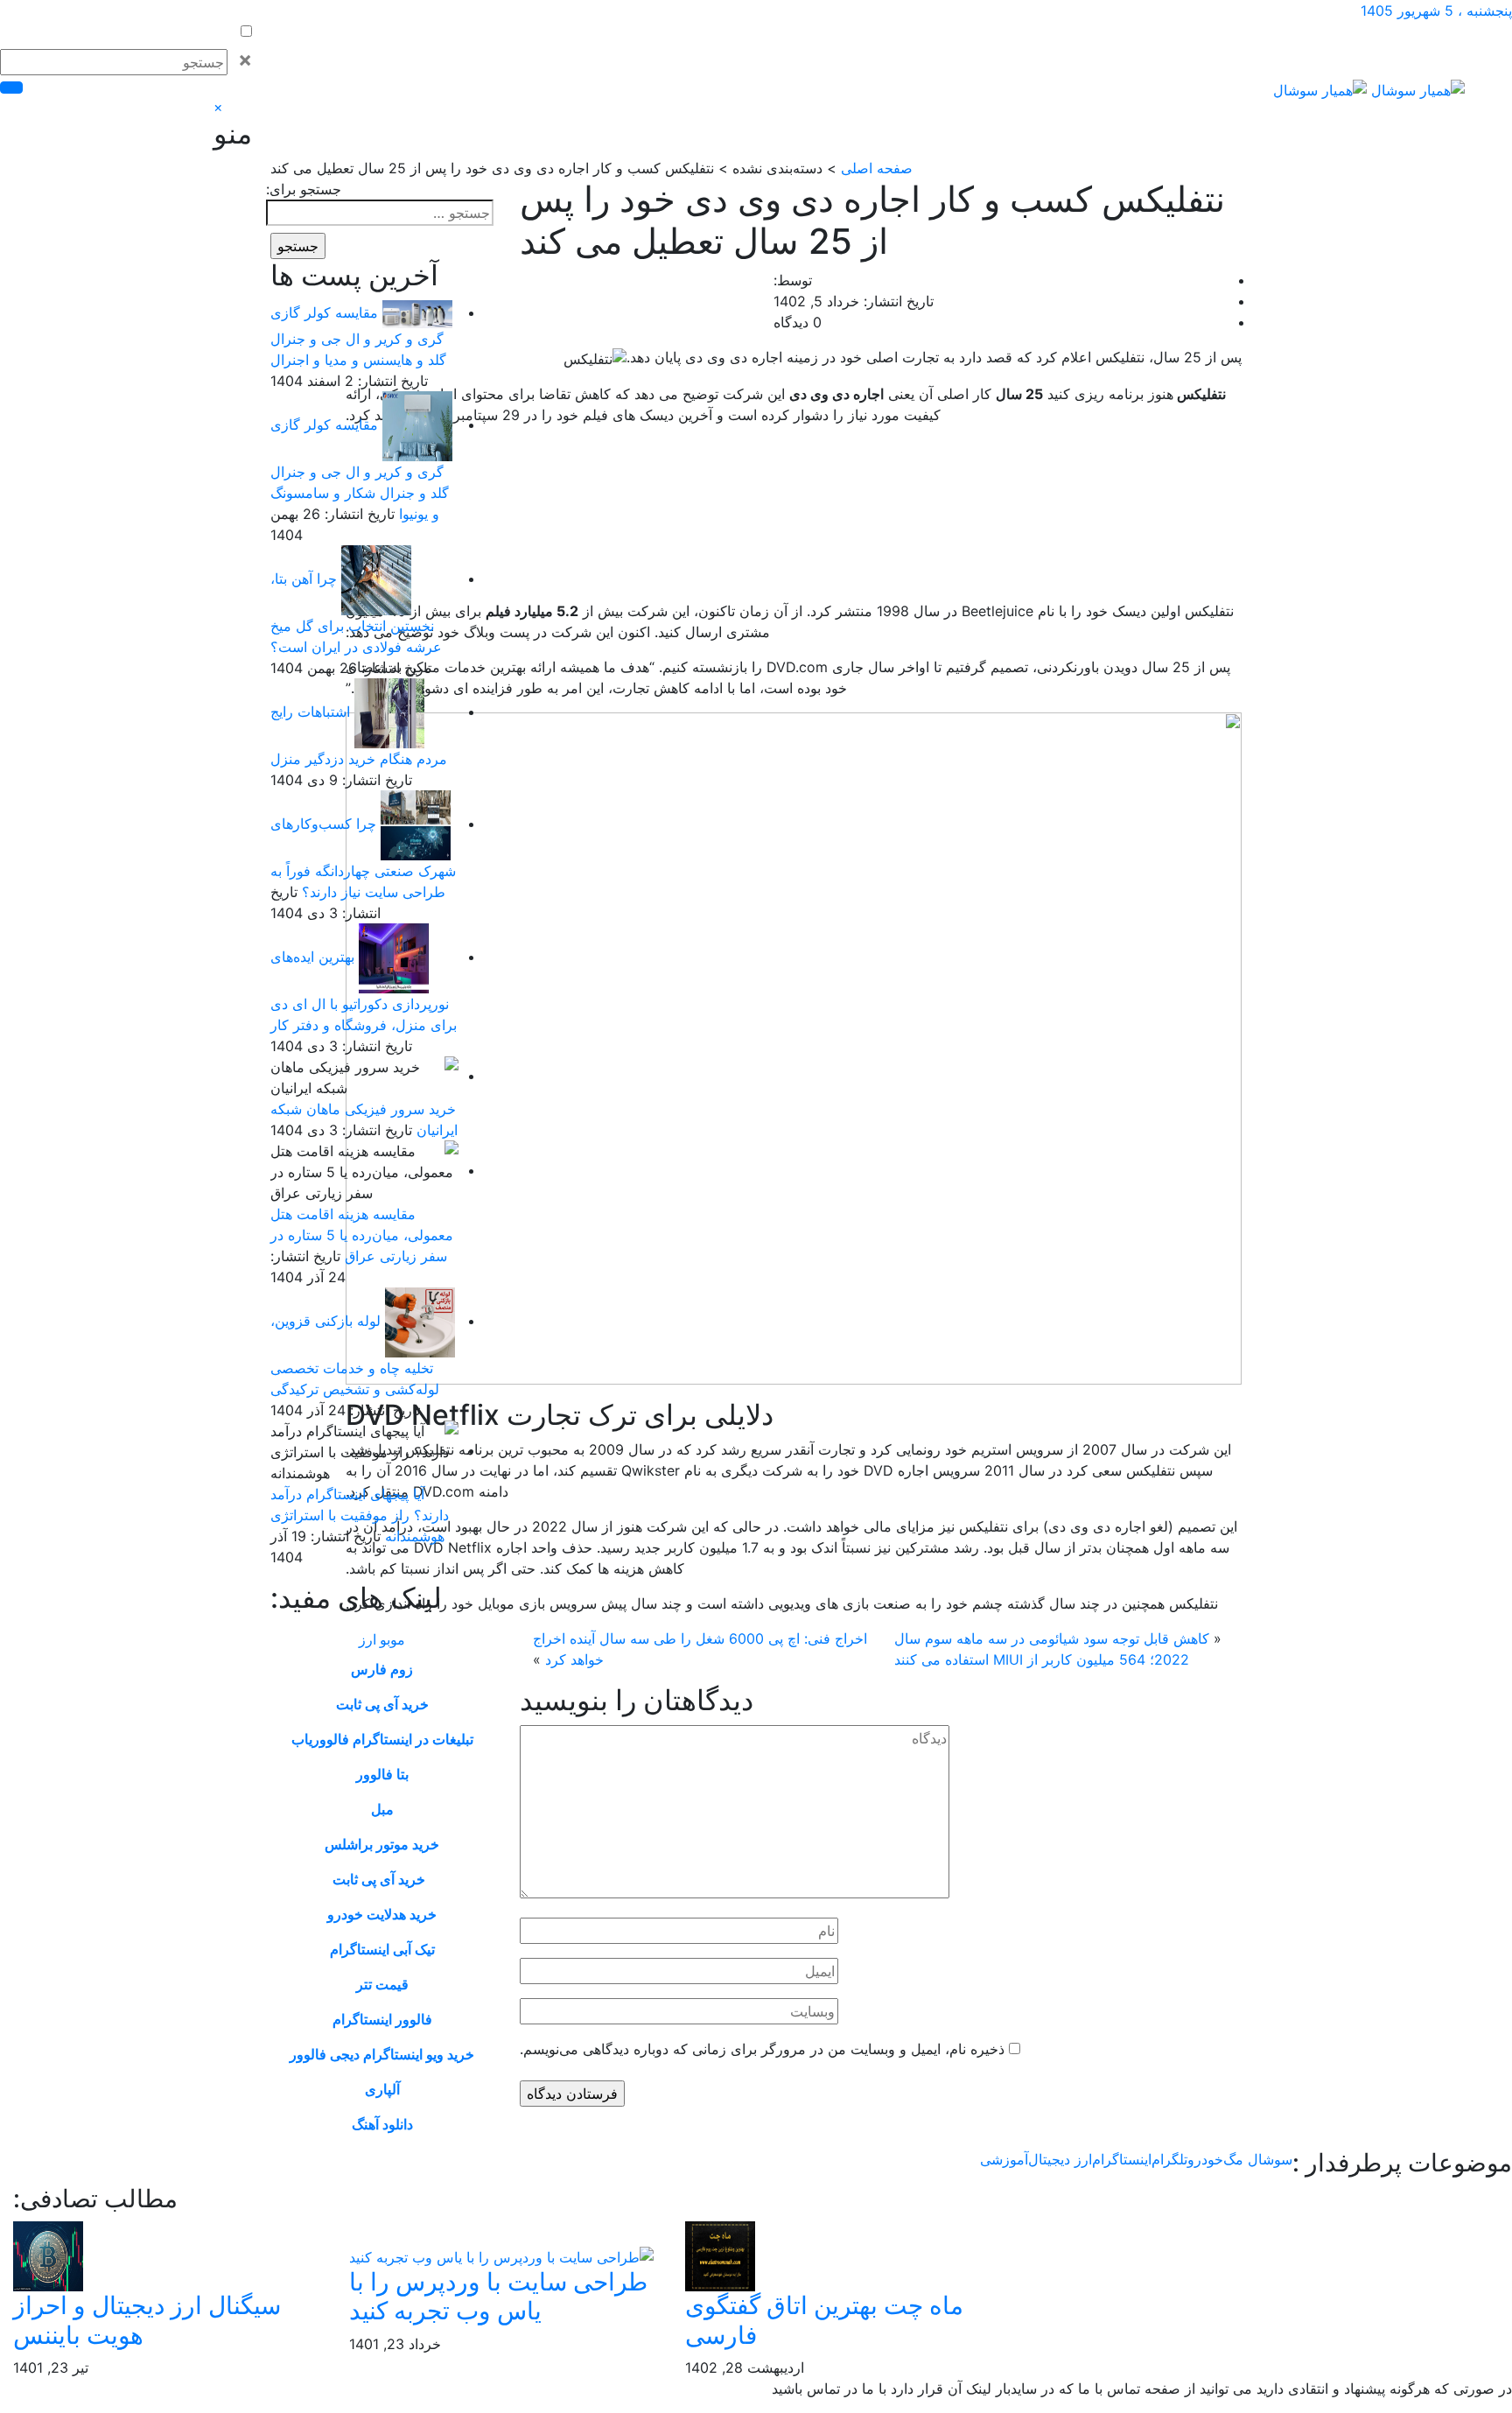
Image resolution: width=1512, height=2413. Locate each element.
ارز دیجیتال (1060, 2159)
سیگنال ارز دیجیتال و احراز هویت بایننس (147, 2320)
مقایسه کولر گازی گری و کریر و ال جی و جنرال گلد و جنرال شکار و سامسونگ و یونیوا (360, 469)
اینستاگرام (1122, 2159)
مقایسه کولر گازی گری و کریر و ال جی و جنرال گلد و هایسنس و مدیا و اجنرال (358, 336)
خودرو (1205, 2159)
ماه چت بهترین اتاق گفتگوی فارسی (824, 2320)
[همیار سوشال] (1369, 88)
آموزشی (1004, 2159)
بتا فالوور (382, 1774)
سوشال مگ (1258, 2159)
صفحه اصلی (877, 168)
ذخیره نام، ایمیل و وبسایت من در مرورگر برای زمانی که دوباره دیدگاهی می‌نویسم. (762, 2049)
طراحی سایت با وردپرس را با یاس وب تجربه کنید (498, 2297)
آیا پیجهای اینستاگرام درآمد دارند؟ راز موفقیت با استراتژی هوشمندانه (360, 1515)
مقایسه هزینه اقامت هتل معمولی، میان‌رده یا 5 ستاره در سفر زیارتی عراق (362, 1235)
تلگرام (1169, 2159)
